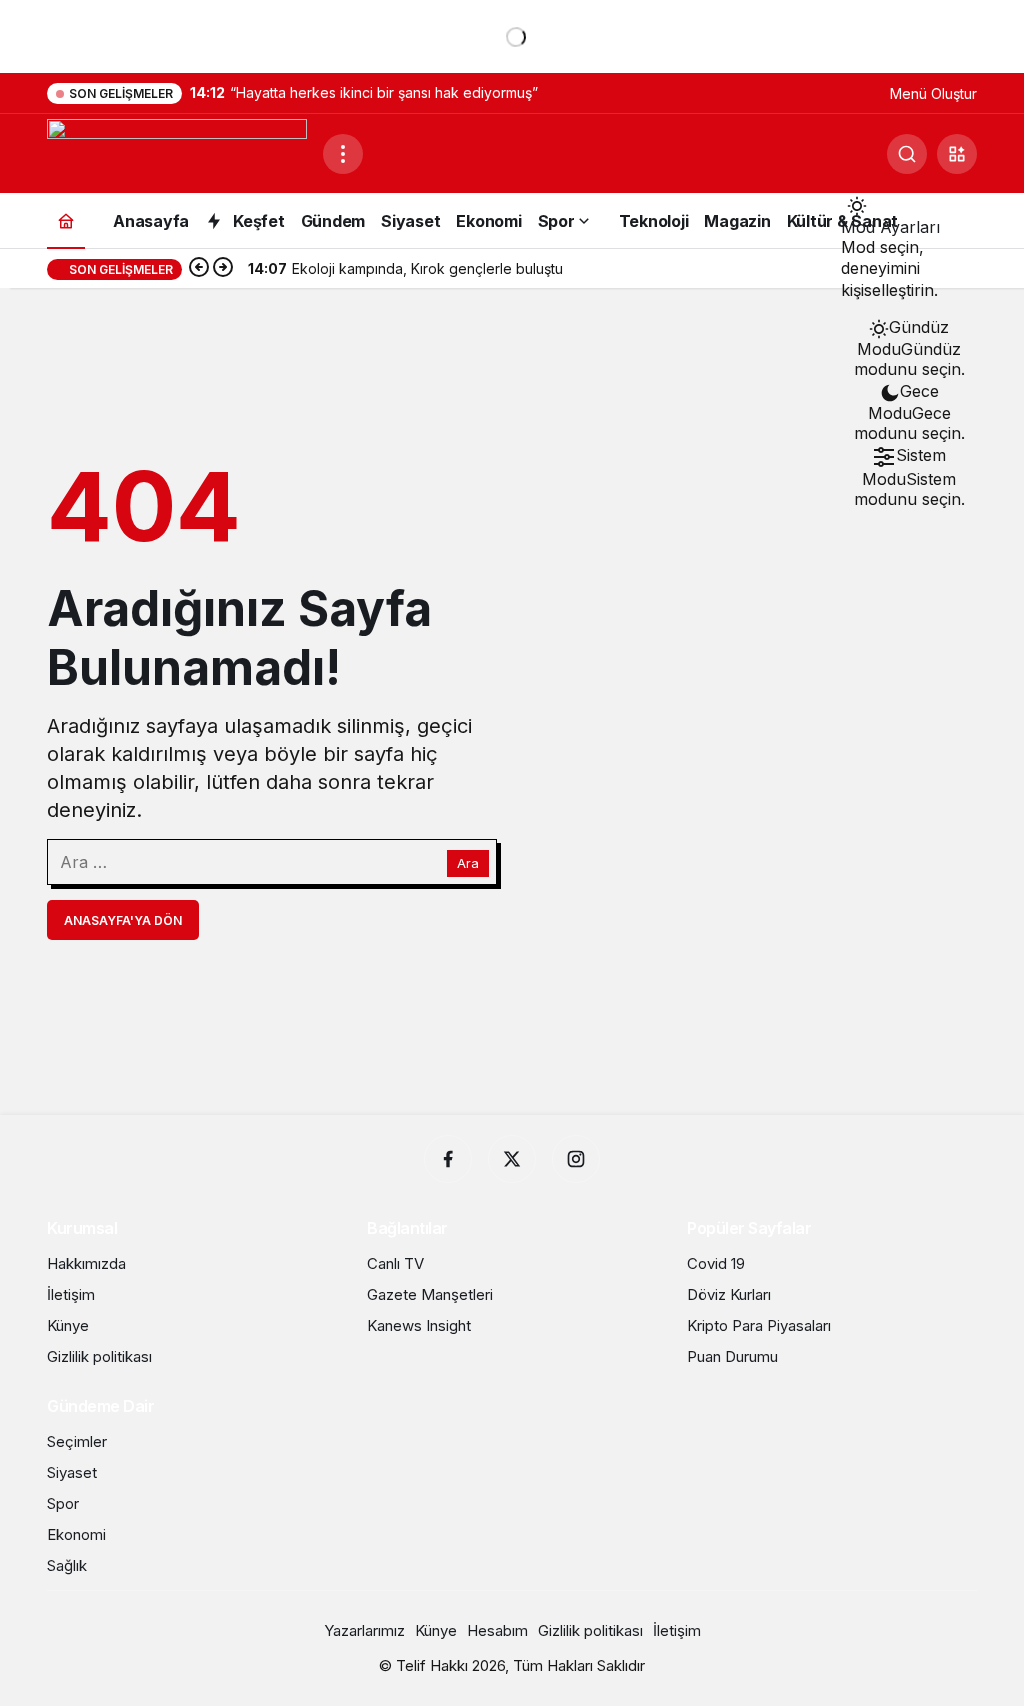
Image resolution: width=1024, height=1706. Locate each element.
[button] (957, 154)
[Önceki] (199, 269)
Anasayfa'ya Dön (123, 920)
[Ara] (907, 154)
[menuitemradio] (909, 348)
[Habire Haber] (177, 152)
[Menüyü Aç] (343, 154)
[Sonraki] (223, 269)
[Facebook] (448, 1159)
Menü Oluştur (933, 93)
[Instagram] (576, 1159)
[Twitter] (512, 1159)
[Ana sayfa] (66, 220)
